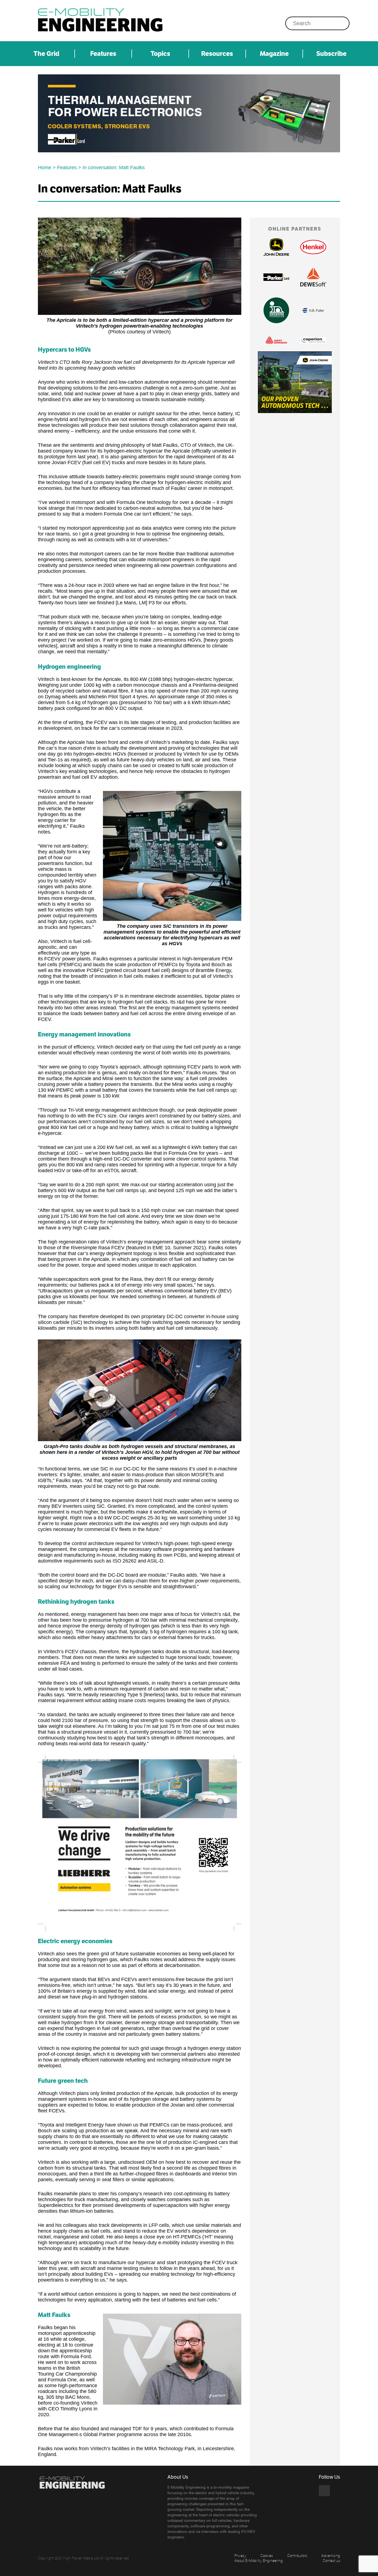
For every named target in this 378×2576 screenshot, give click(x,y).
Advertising (331, 2555)
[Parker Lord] (189, 113)
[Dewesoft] (313, 277)
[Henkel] (313, 247)
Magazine (274, 54)
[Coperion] (313, 340)
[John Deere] (276, 247)
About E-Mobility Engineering (259, 2560)
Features (103, 54)
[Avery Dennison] (276, 340)
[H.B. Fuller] (313, 310)
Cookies (267, 2555)
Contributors (297, 2555)
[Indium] (276, 310)
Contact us (331, 2560)
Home (45, 168)
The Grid (46, 54)
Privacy (240, 2555)
